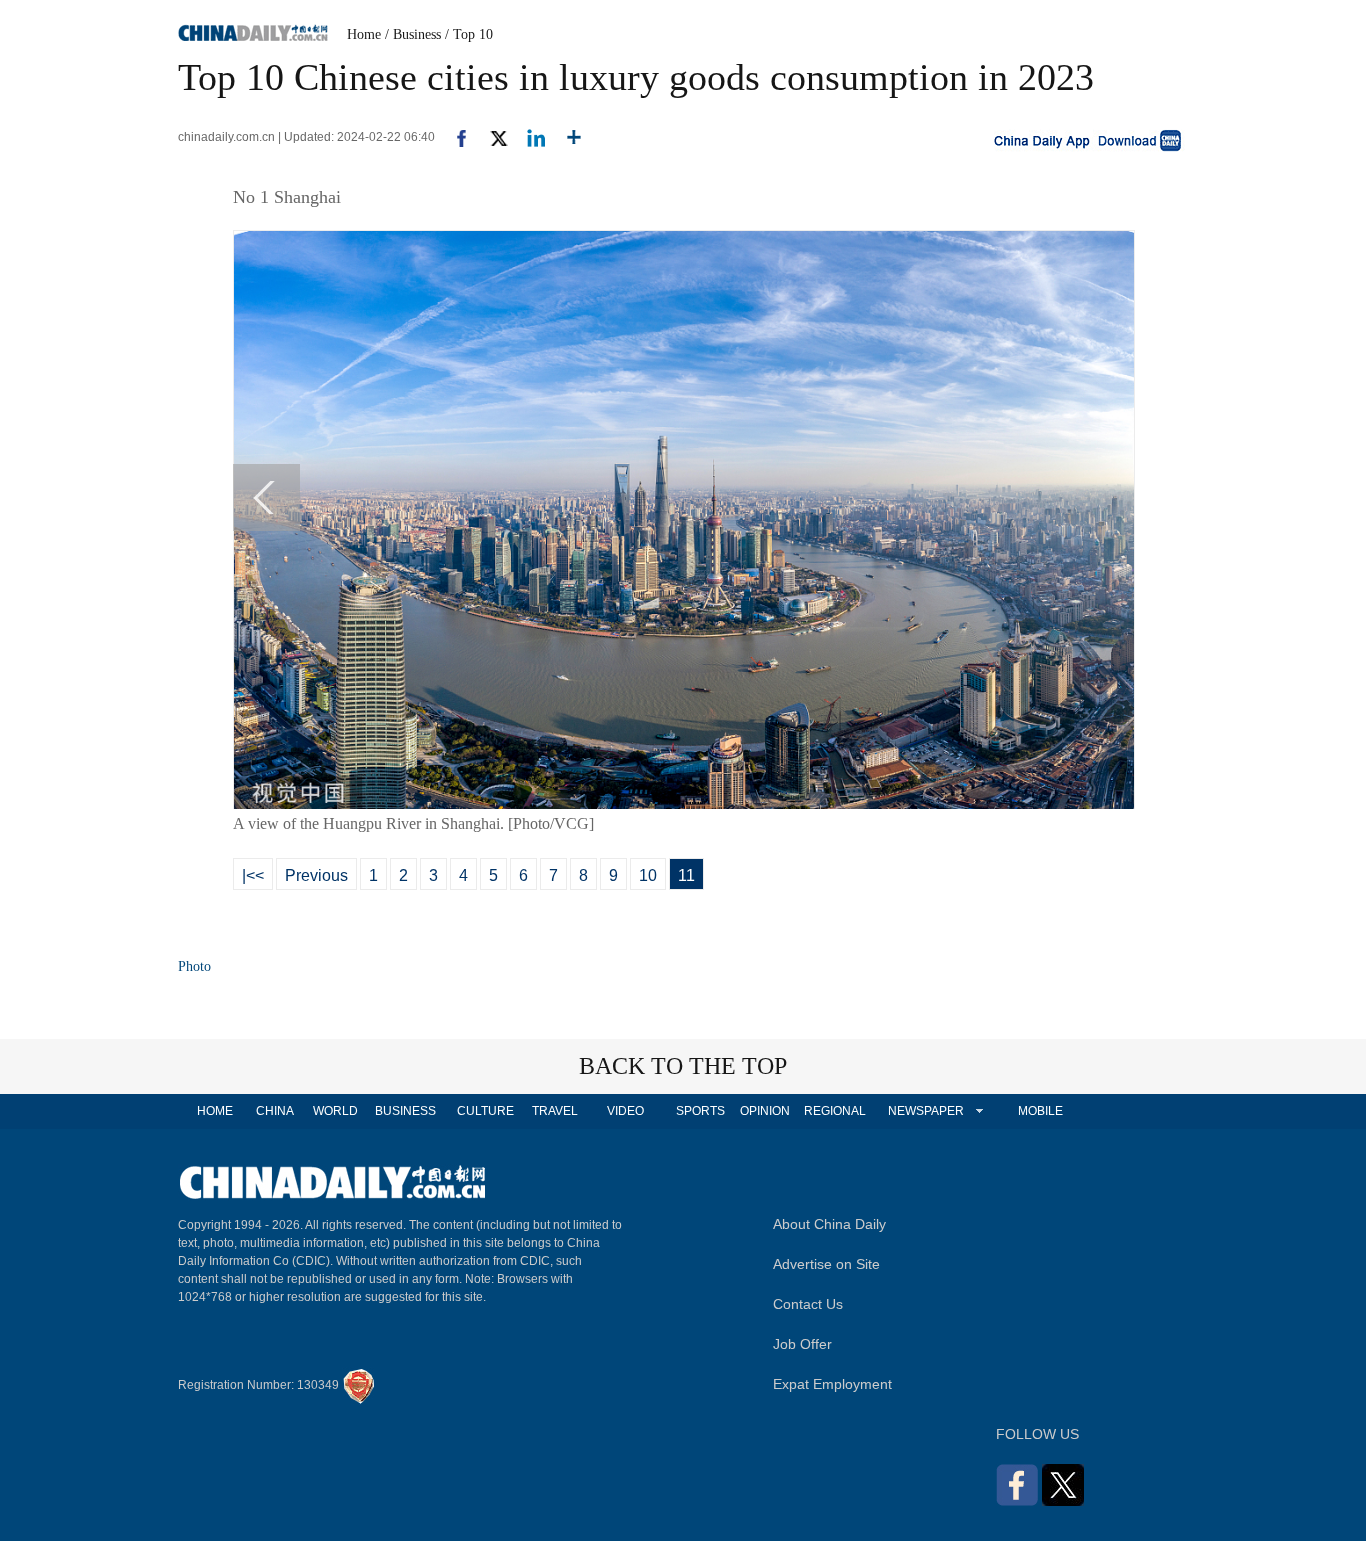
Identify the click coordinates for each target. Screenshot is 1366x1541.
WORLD (335, 1111)
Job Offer (802, 1344)
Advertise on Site (826, 1264)
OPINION (765, 1111)
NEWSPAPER (925, 1111)
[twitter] (490, 137)
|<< (253, 875)
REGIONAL (835, 1111)
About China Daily (829, 1224)
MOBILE (1040, 1111)
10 (648, 875)
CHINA (275, 1111)
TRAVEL (555, 1111)
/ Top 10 (469, 34)
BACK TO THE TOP (683, 1066)
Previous (316, 875)
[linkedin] (528, 137)
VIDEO (625, 1111)
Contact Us (808, 1304)
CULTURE (485, 1111)
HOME (215, 1111)
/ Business (413, 34)
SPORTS (700, 1111)
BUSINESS (405, 1111)
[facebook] (454, 137)
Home (364, 34)
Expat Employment (832, 1384)
